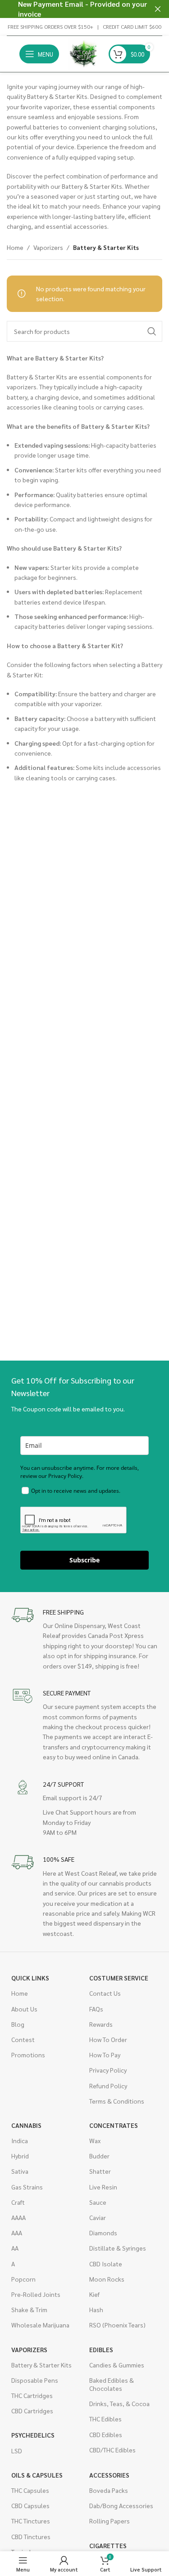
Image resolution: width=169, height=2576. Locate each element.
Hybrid (20, 2156)
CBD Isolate (106, 2264)
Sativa (20, 2171)
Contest (23, 2039)
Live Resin (103, 2187)
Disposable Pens (35, 2380)
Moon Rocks (107, 2279)
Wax (95, 2140)
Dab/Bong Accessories (121, 2505)
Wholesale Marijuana (40, 2325)
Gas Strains (27, 2187)
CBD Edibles (106, 2434)
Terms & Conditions (117, 2101)
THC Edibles (105, 2419)
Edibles (101, 2349)
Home (15, 247)
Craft (18, 2202)
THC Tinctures (31, 2521)
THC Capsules (30, 2490)
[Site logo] (84, 53)
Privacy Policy (108, 2070)
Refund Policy (108, 2086)
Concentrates (114, 2125)
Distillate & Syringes (118, 2248)
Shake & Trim (29, 2309)
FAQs (96, 2009)
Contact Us (105, 1993)
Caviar (98, 2217)
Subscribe (84, 1560)
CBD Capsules (30, 2505)
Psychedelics (33, 2435)
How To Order (108, 2039)
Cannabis (26, 2125)
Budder (99, 2156)
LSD (17, 2451)
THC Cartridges (32, 2395)
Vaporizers (48, 247)
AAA (17, 2233)
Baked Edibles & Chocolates (112, 2384)
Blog (18, 2024)
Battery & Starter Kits (41, 2365)
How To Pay (105, 2055)
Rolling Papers (110, 2521)
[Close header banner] (158, 9)
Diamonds (103, 2233)
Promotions (28, 2055)
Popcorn (23, 2279)
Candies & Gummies (117, 2365)
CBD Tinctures (31, 2536)
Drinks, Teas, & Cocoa (119, 2403)
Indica (20, 2140)
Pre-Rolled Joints (36, 2294)
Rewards (101, 2024)
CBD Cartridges (32, 2411)
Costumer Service (119, 1978)
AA (15, 2248)
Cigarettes (108, 2545)
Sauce (98, 2202)
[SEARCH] (152, 331)
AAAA (18, 2217)
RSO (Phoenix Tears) (117, 2325)
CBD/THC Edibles (112, 2450)
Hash (96, 2309)
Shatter (100, 2171)
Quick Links (30, 1978)
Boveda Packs (109, 2490)
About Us (24, 2009)
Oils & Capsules (37, 2475)
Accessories (109, 2475)
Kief (94, 2294)
